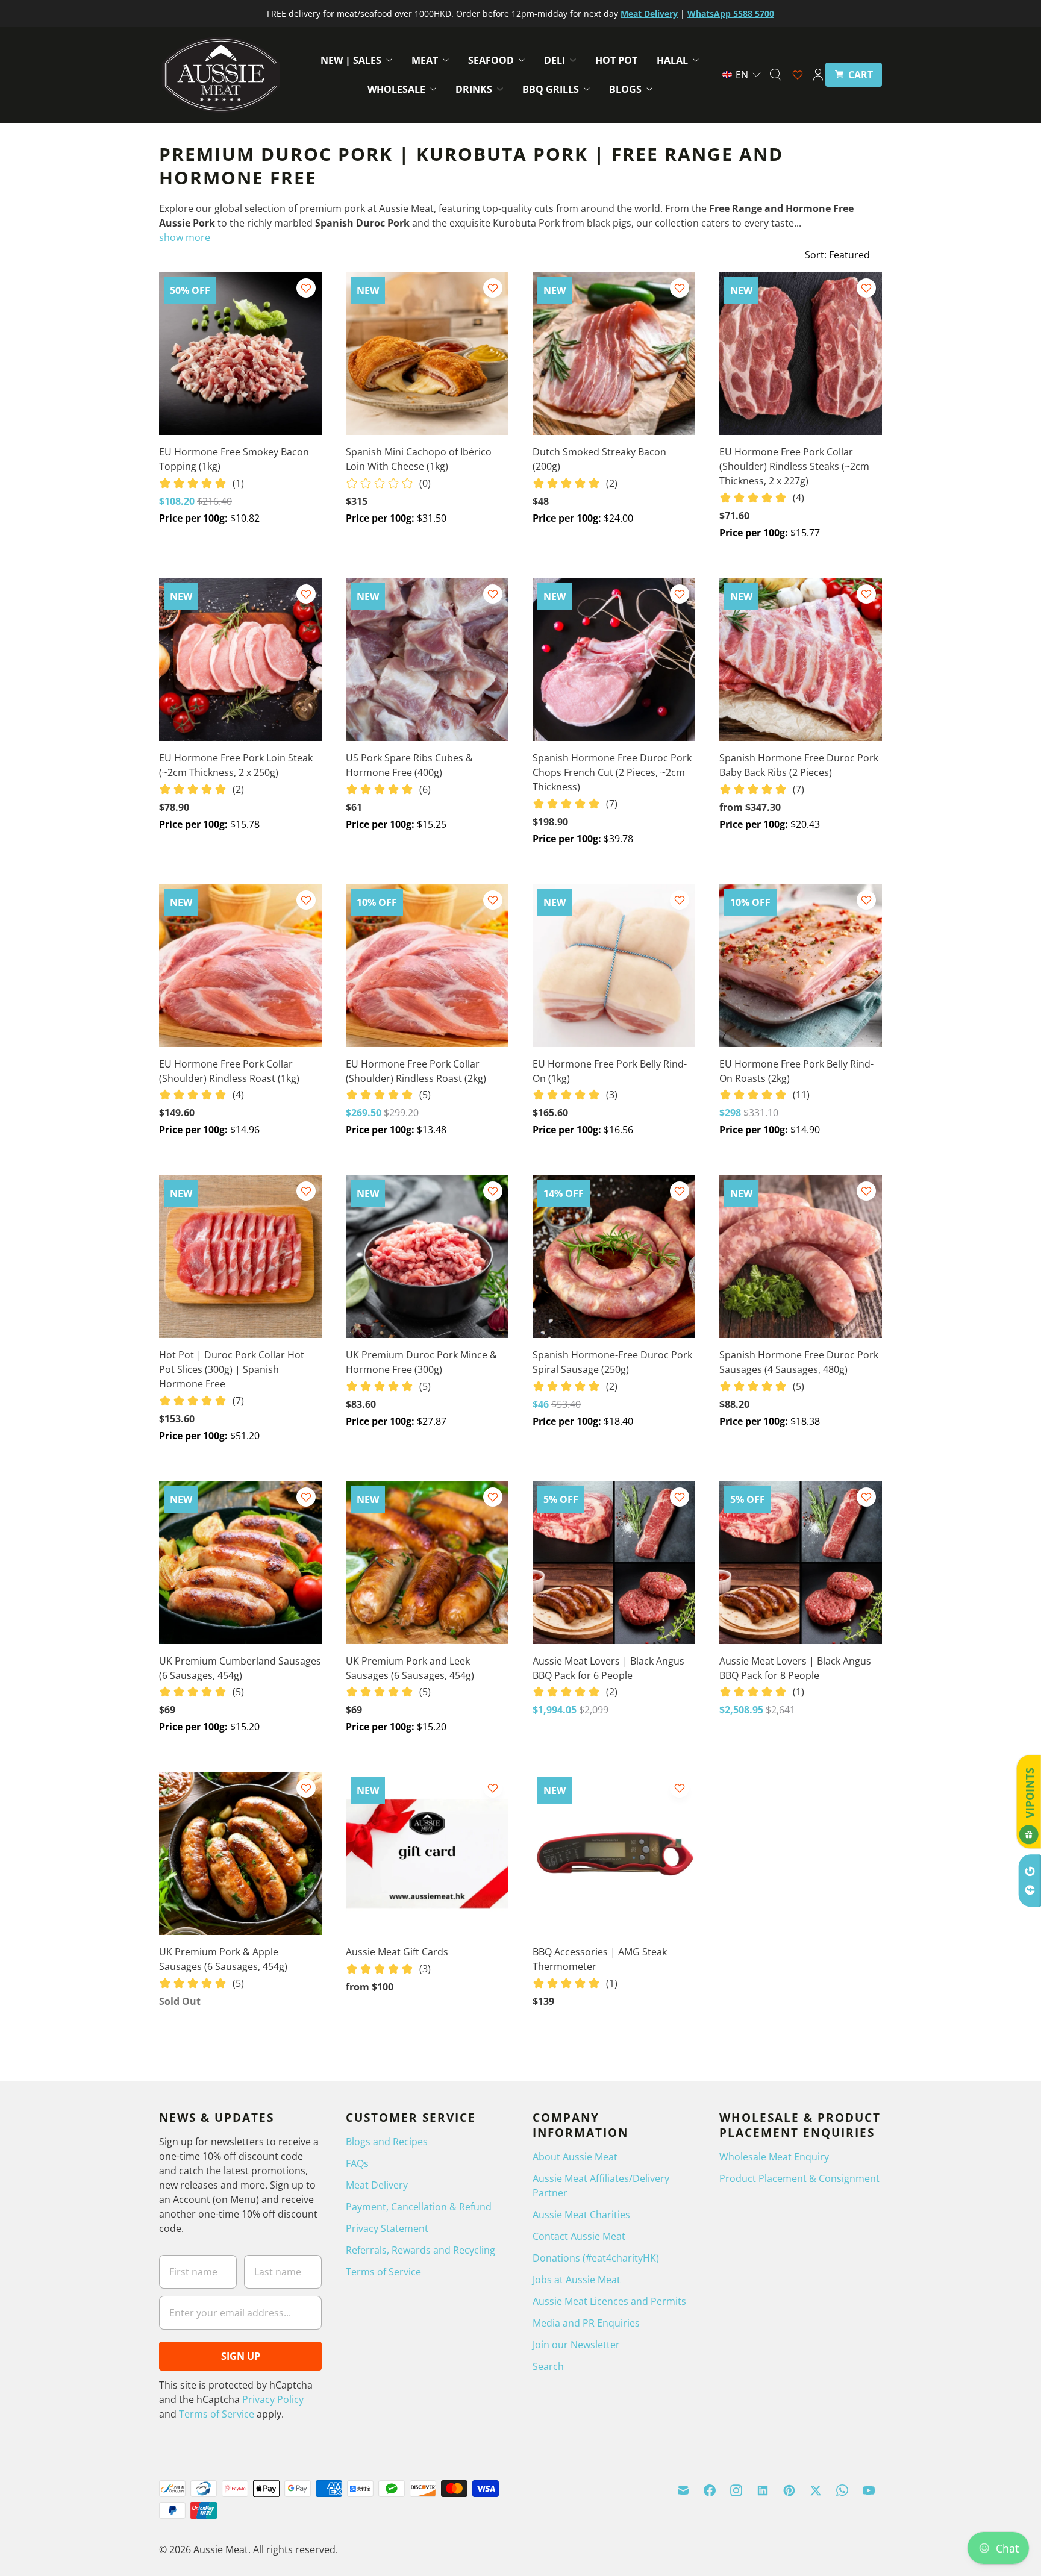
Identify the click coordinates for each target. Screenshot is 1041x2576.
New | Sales (351, 60)
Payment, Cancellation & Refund (419, 2207)
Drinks (474, 89)
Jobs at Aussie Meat (577, 2280)
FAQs (357, 2163)
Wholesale (396, 89)
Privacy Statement (387, 2228)
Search (548, 2366)
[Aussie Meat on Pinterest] (789, 2490)
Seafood (491, 60)
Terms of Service (217, 2414)
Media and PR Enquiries (586, 2323)
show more (185, 237)
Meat (425, 60)
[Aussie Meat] (221, 75)
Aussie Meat (221, 2549)
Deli (555, 60)
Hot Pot (616, 60)
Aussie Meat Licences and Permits (609, 2301)
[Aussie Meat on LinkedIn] (763, 2490)
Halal (672, 60)
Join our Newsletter (576, 2345)
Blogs (625, 89)
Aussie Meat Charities (581, 2215)
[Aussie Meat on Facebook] (710, 2490)
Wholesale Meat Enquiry (774, 2157)
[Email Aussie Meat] (683, 2490)
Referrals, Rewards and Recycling (420, 2250)
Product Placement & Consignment (799, 2178)
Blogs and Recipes (387, 2142)
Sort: (837, 255)
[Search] (775, 75)
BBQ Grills (551, 89)
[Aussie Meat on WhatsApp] (842, 2490)
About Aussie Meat (575, 2157)
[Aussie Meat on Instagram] (736, 2490)
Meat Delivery (377, 2185)
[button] (742, 75)
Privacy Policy (273, 2399)
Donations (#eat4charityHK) (596, 2258)
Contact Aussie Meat (579, 2236)
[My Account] (818, 75)
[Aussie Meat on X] (816, 2490)
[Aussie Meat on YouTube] (869, 2490)
